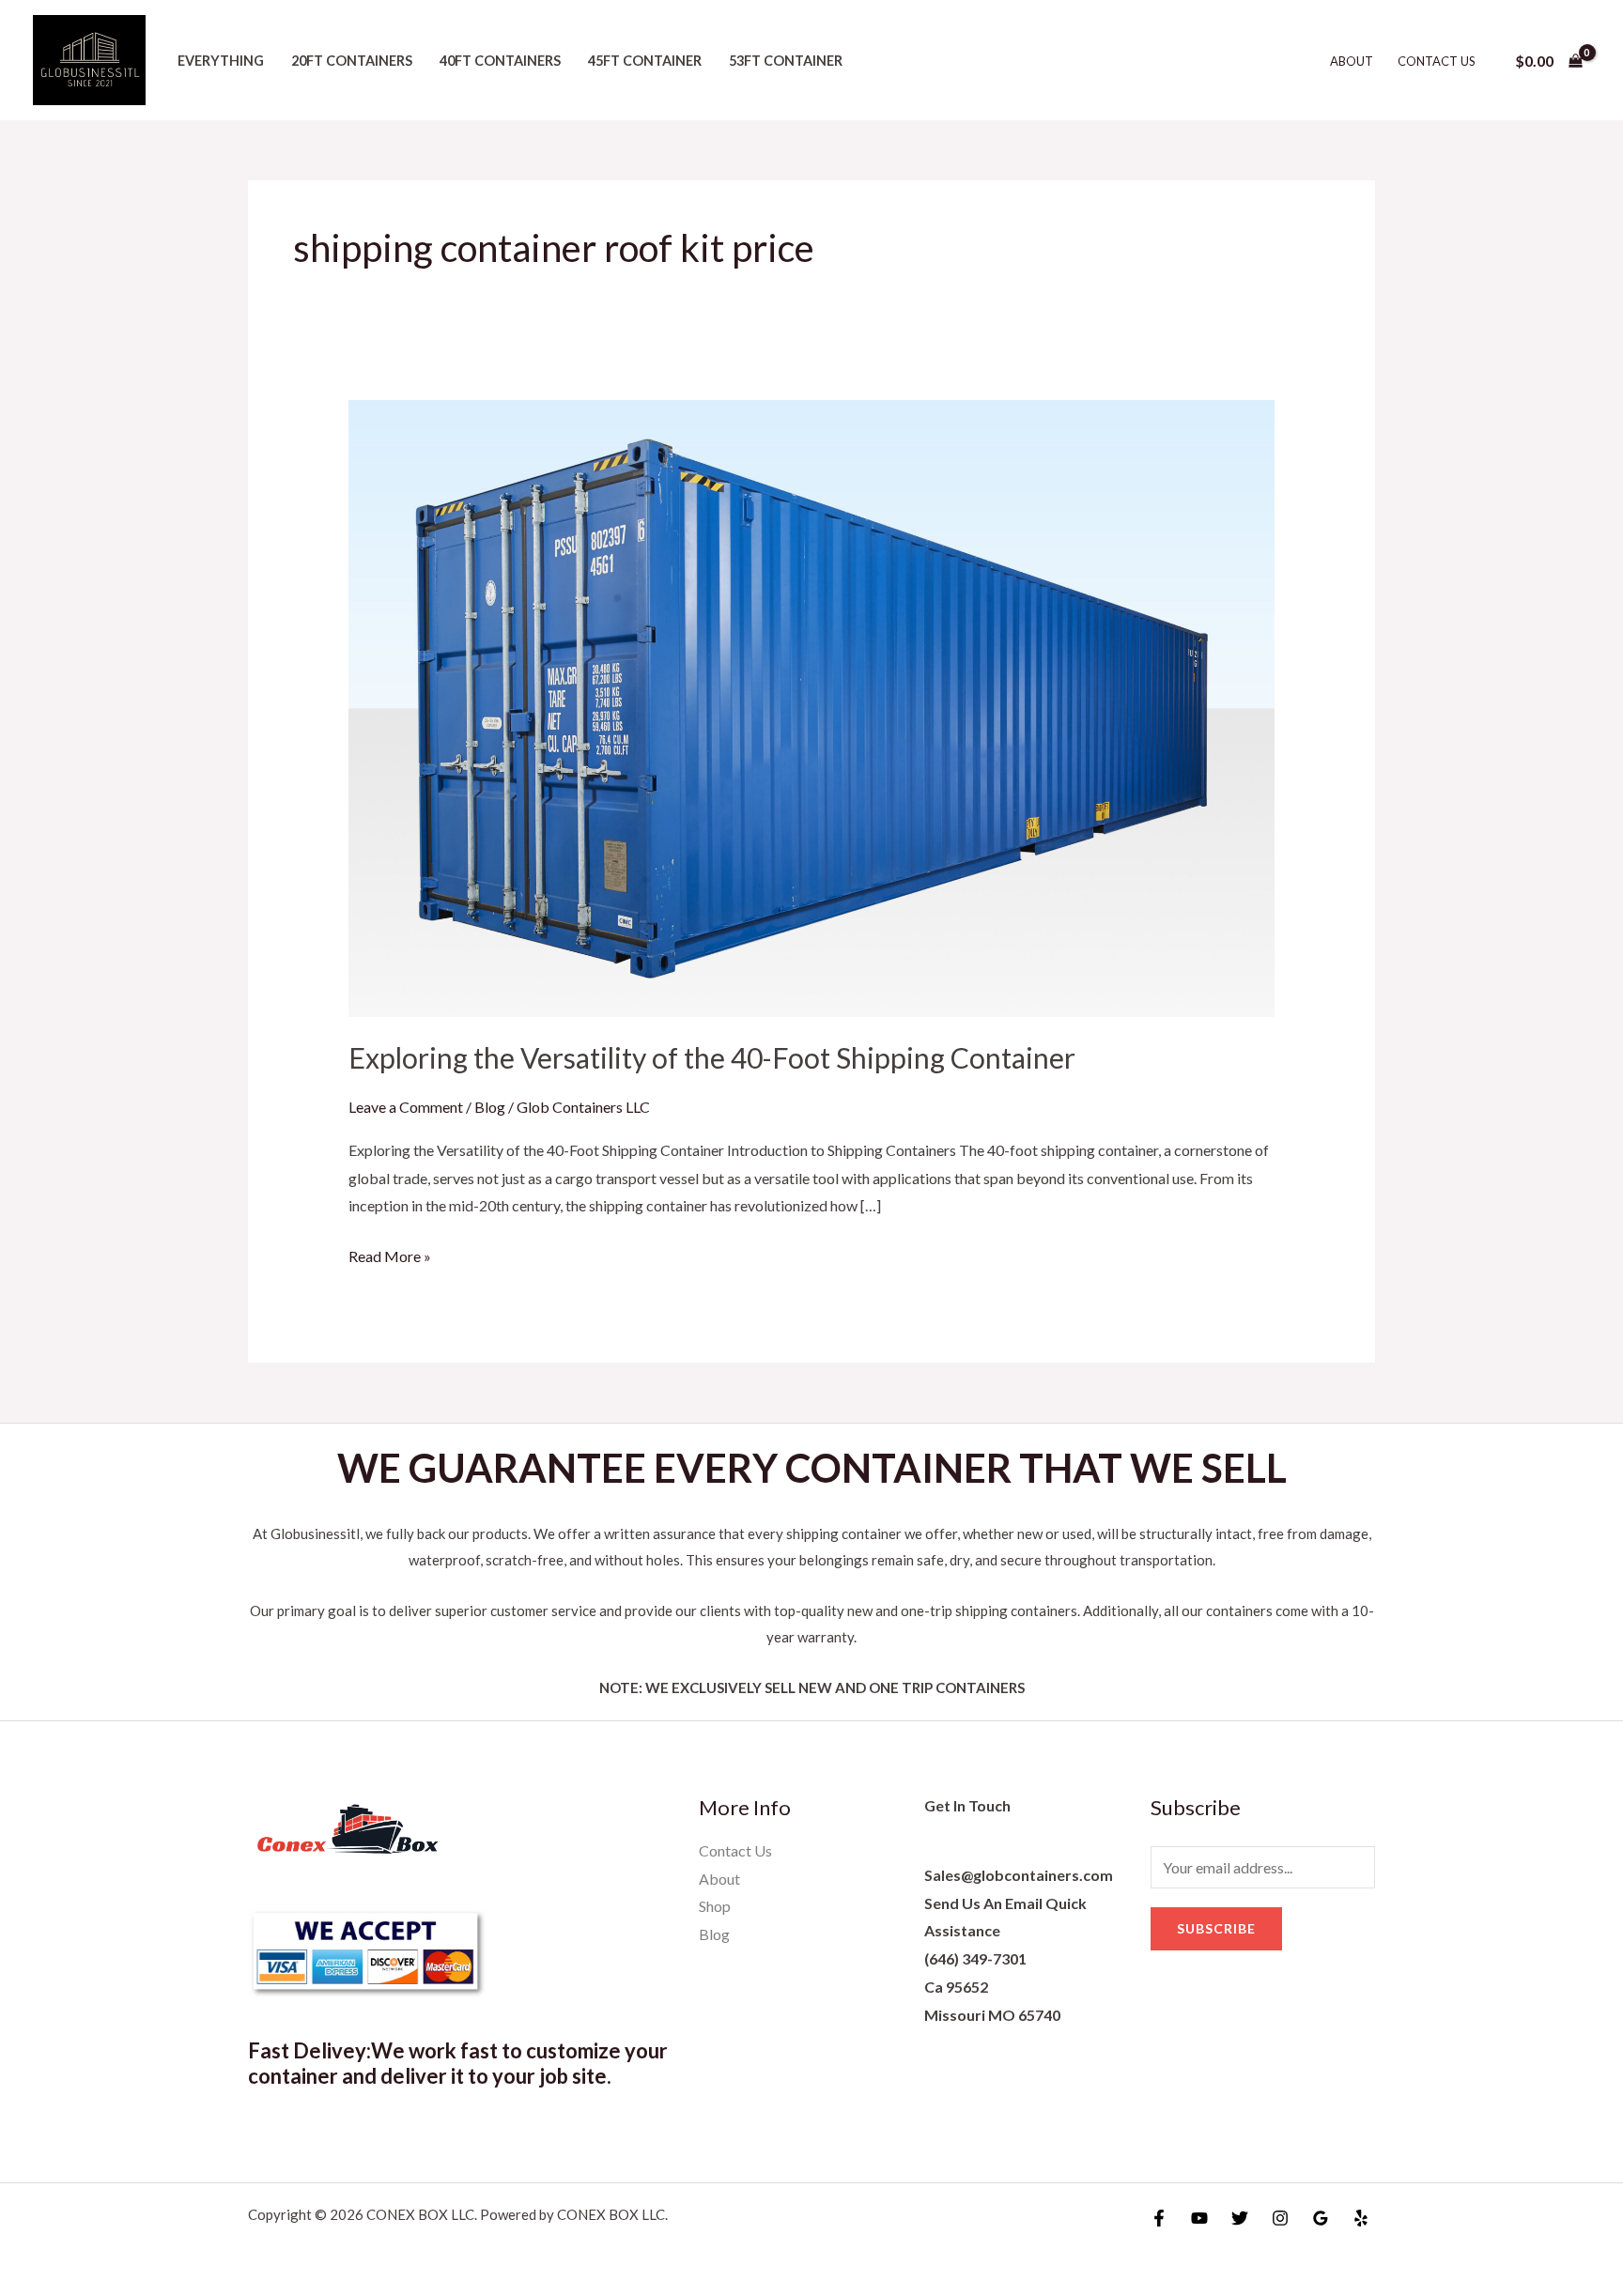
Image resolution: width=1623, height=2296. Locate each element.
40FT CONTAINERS (500, 61)
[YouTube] (1199, 2218)
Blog (490, 1107)
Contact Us (1437, 61)
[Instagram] (1280, 2218)
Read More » (390, 1254)
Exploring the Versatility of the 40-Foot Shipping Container (712, 1057)
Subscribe (1216, 1928)
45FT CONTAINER (645, 61)
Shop (715, 1906)
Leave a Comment (406, 1107)
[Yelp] (1361, 2218)
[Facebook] (1159, 2218)
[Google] (1321, 2218)
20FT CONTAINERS (352, 61)
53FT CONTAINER (786, 61)
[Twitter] (1240, 2218)
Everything (221, 61)
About (1352, 61)
